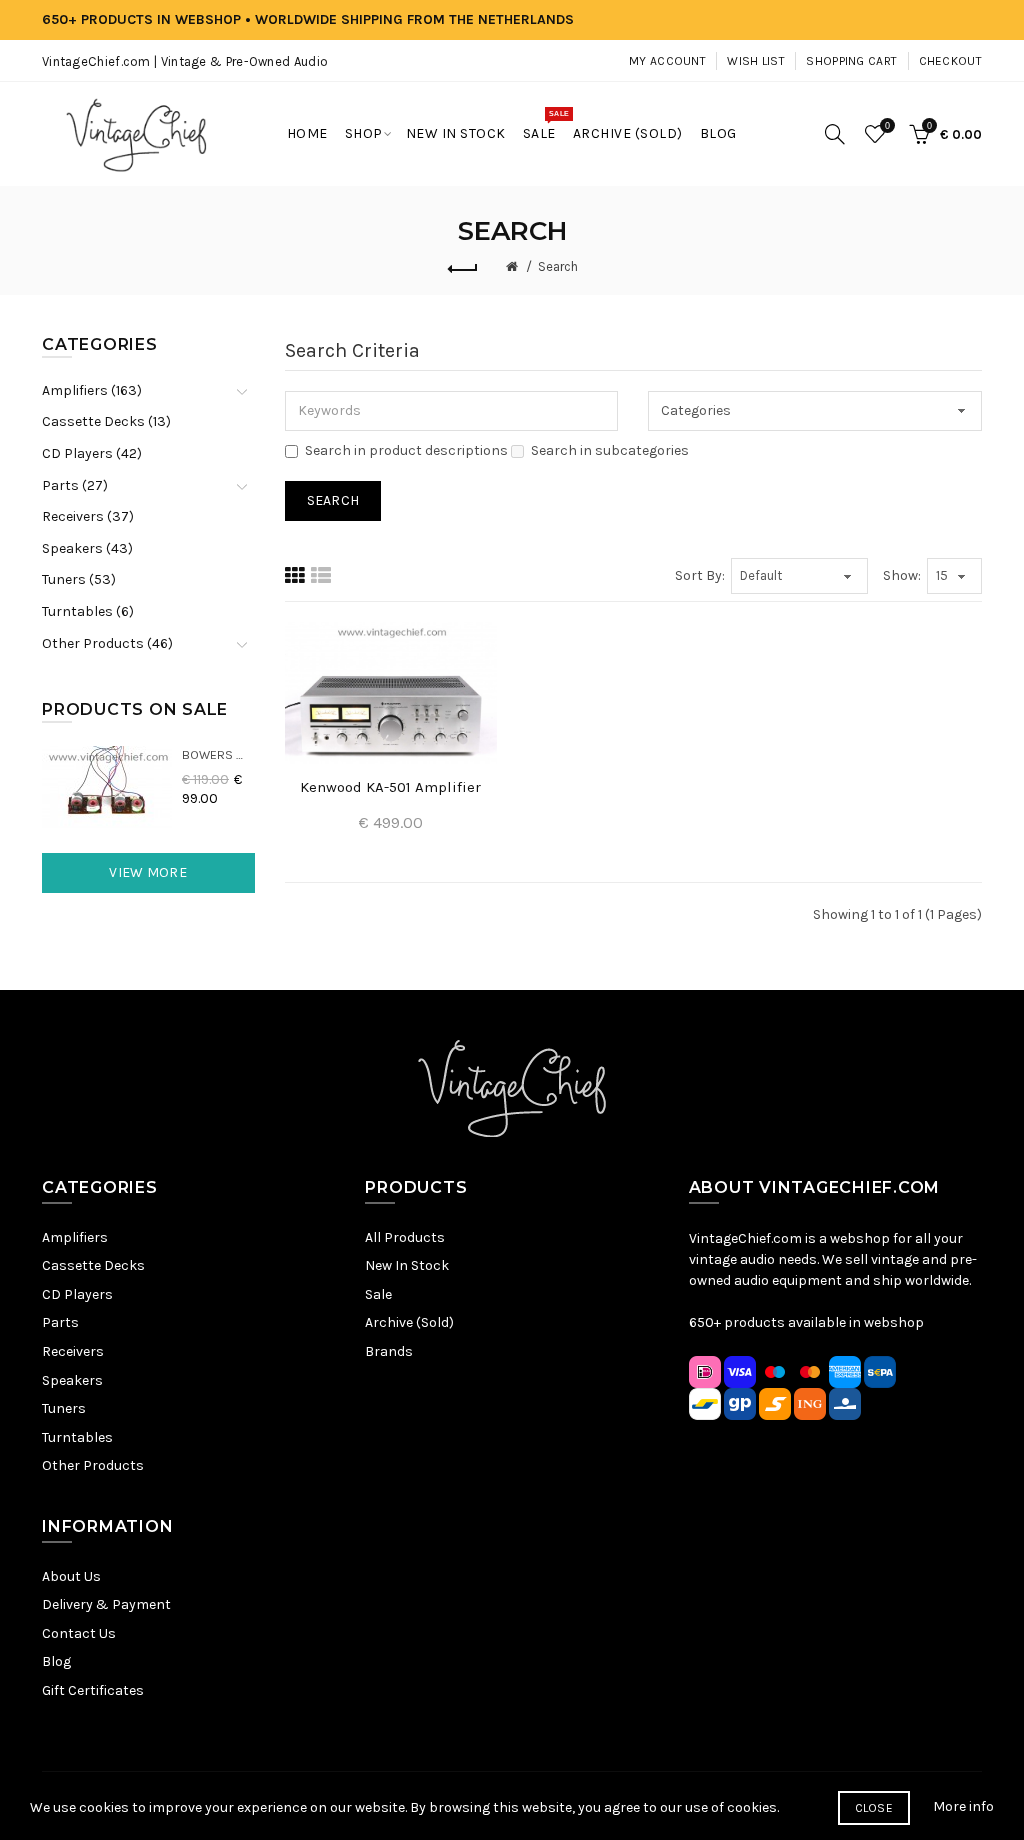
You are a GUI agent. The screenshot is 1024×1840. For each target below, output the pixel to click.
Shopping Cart (851, 61)
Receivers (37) (88, 516)
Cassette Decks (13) (106, 421)
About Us (71, 1576)
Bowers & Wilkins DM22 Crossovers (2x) (218, 754)
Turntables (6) (88, 611)
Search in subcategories (610, 450)
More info (963, 1806)
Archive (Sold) (409, 1322)
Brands (389, 1351)
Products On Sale (135, 709)
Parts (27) (75, 485)
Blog (56, 1661)
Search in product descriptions (406, 450)
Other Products (93, 1465)
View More (148, 872)
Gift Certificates (93, 1690)
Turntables (77, 1437)
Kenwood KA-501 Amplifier (390, 787)
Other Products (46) (107, 643)
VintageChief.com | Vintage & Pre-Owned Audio (185, 61)
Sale (378, 1294)
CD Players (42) (92, 453)
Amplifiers (75, 1237)
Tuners (64, 1408)
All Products (405, 1237)
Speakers (72, 1380)
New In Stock (407, 1265)
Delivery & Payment (106, 1604)
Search (558, 266)
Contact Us (79, 1633)
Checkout (950, 61)
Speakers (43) (87, 548)
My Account (667, 61)
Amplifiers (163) (92, 390)
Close (874, 1808)
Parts (60, 1322)
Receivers (73, 1351)
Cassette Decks (93, 1265)
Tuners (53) (79, 579)
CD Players (77, 1294)
